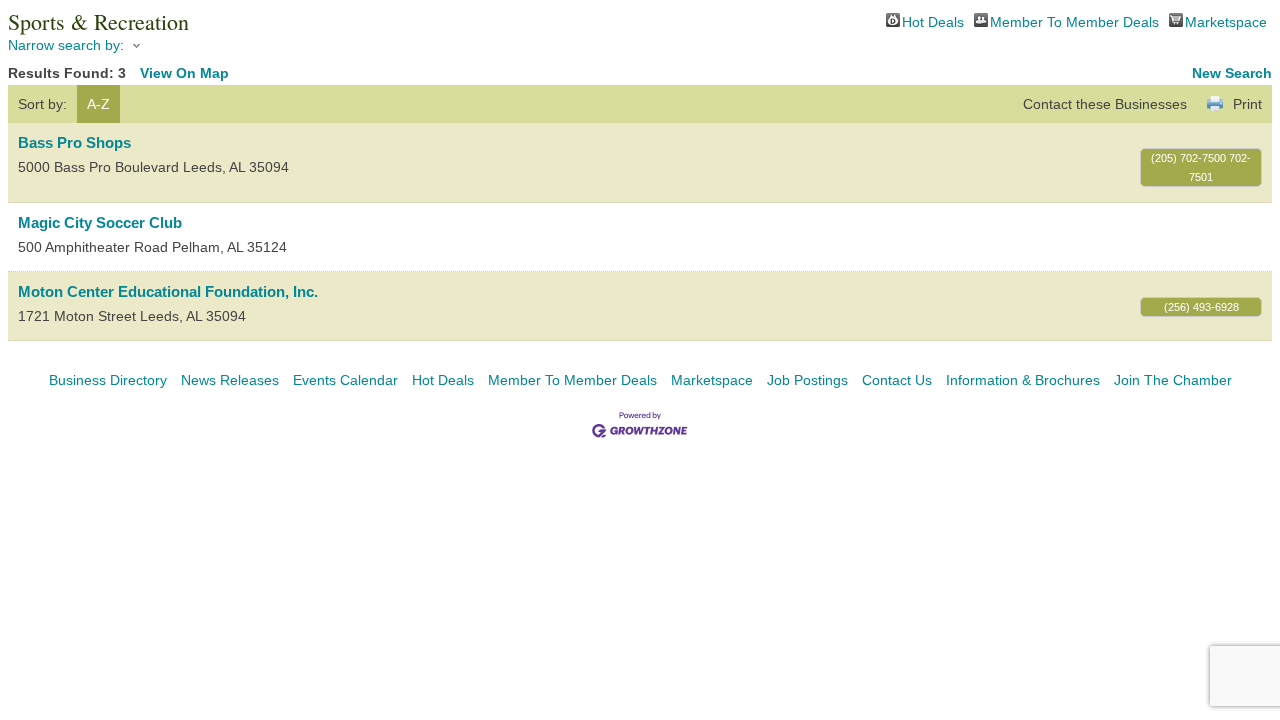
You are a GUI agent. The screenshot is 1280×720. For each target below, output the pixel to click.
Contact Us (897, 380)
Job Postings (807, 380)
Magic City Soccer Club (100, 222)
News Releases (230, 380)
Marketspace (1226, 20)
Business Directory (108, 380)
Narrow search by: (66, 45)
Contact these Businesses (1105, 104)
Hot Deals (933, 20)
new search (1232, 73)
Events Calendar (345, 380)
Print (1247, 104)
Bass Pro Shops (74, 142)
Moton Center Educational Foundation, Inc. (168, 291)
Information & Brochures (1023, 380)
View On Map (184, 73)
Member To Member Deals (1074, 20)
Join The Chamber (1173, 380)
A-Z (98, 104)
